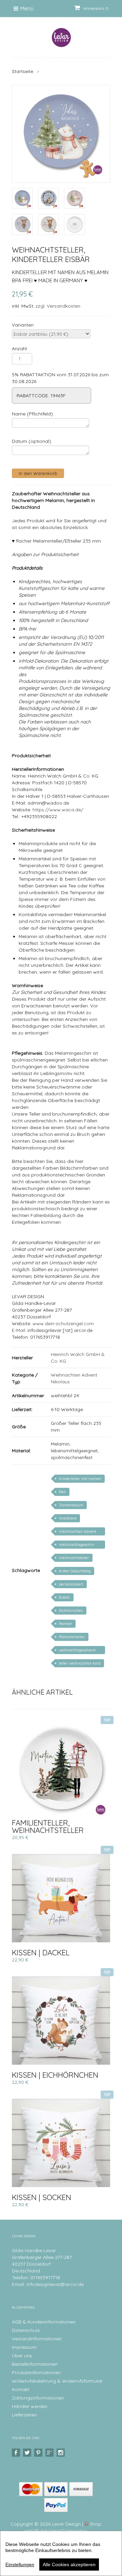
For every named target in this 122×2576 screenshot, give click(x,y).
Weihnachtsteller (74, 1558)
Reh (63, 1492)
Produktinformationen (36, 2372)
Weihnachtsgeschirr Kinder (77, 1545)
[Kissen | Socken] (61, 2143)
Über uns (22, 2356)
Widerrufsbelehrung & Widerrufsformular (57, 2381)
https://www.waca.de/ (58, 810)
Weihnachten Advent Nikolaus (78, 1532)
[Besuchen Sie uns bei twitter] (28, 2453)
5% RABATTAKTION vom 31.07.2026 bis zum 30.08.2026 (60, 378)
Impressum (24, 2347)
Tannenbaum (71, 1505)
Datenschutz (26, 2330)
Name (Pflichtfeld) (32, 414)
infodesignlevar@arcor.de (55, 2284)
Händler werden (30, 2406)
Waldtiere (68, 1518)
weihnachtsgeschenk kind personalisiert (77, 1651)
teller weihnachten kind (80, 1663)
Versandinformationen (37, 2339)
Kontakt (21, 2389)
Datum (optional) (32, 441)
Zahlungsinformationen (38, 2398)
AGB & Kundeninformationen (44, 2322)
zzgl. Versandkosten (58, 306)
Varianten (23, 325)
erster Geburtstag (75, 1571)
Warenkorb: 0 (95, 8)
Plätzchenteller (72, 1637)
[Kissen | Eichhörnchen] (61, 2021)
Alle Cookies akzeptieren (69, 2565)
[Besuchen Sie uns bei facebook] (17, 2453)
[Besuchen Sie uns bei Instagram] (62, 2453)
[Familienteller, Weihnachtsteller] (61, 1768)
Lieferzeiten (24, 2415)
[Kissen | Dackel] (61, 1898)
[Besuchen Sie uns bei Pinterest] (39, 2453)
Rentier (66, 1624)
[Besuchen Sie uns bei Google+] (50, 2453)
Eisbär (65, 1597)
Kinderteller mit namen (80, 1479)
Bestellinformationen (35, 2364)
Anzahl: (20, 349)
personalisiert (71, 1584)
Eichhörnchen (71, 1611)
